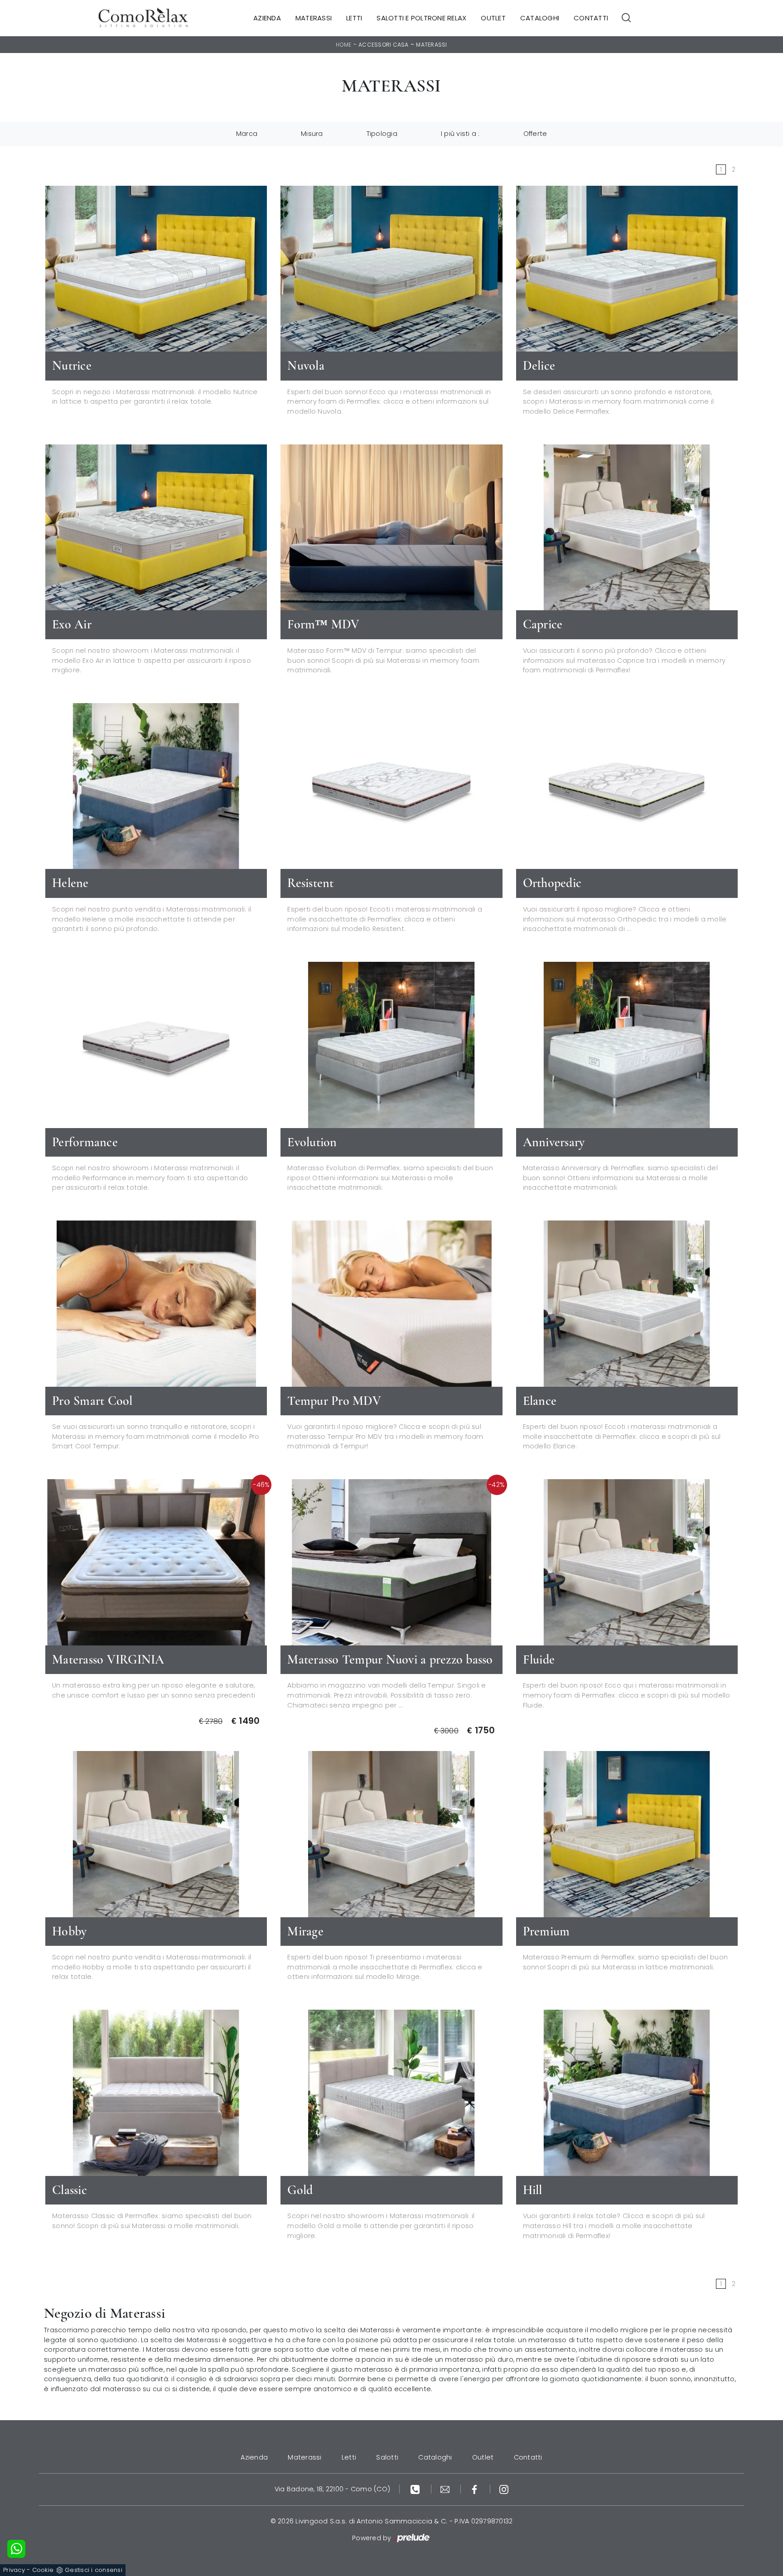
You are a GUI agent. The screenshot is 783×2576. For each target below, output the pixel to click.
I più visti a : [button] (460, 134)
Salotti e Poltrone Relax (421, 18)
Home (343, 45)
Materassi (314, 18)
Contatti (591, 18)
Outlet (493, 18)
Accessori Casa (384, 45)
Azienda (267, 18)
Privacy (14, 2570)
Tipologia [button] (382, 134)
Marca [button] (247, 134)
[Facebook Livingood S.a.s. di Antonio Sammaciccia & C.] (476, 2489)
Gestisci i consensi (94, 2570)
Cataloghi (540, 18)
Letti (354, 18)
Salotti (387, 2457)
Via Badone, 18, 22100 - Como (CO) (332, 2489)
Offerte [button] (535, 134)
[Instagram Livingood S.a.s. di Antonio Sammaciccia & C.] (504, 2489)
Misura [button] (312, 134)
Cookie (43, 2570)
